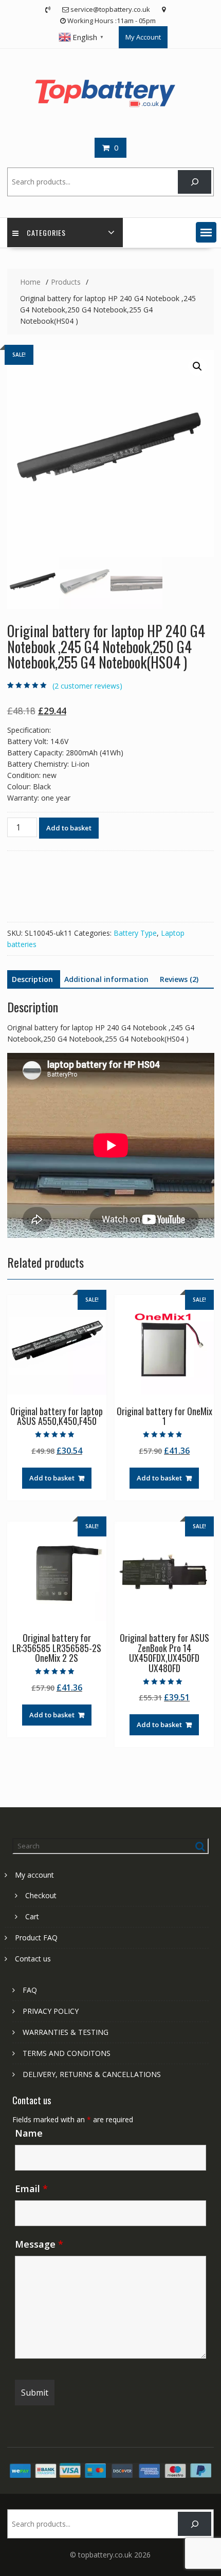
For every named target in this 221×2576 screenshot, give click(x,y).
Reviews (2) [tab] (179, 979)
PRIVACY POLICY (51, 2011)
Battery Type (135, 933)
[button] (206, 232)
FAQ (30, 1990)
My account (34, 1875)
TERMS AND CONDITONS (67, 2053)
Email (31, 2189)
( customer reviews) (87, 686)
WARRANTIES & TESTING (66, 2032)
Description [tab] (32, 979)
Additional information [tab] (106, 979)
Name (29, 2133)
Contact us (33, 1959)
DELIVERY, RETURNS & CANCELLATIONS (92, 2074)
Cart (32, 1916)
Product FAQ (36, 1938)
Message (39, 2244)
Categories (46, 233)
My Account (143, 37)
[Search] (195, 182)
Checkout (41, 1895)
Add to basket (69, 828)
